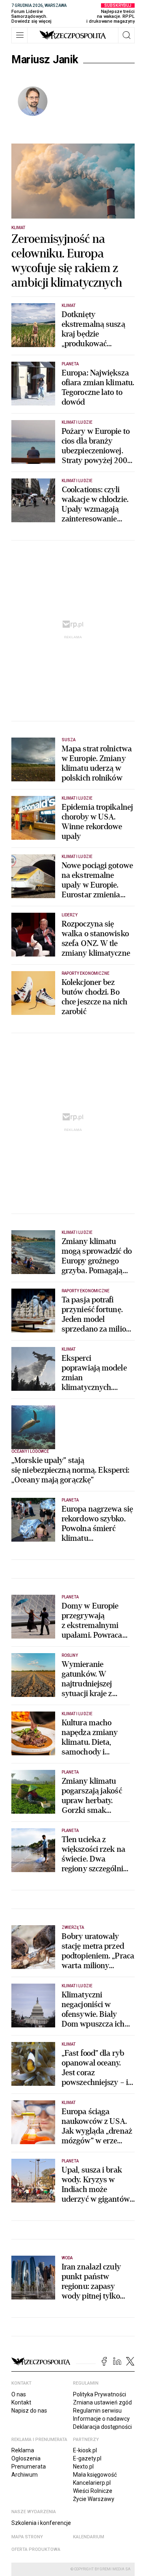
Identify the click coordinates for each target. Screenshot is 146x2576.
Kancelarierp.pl (92, 2483)
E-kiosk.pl (85, 2450)
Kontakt (21, 2402)
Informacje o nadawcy (101, 2419)
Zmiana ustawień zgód (102, 2402)
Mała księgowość (95, 2475)
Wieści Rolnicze (93, 2491)
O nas (19, 2394)
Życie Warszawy (94, 2499)
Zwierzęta (73, 1927)
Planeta (70, 364)
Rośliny (70, 1655)
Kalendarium (89, 2537)
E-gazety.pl (87, 2458)
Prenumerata (29, 2467)
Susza (69, 740)
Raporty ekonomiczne (86, 973)
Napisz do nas (29, 2411)
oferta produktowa (36, 2549)
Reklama (23, 2450)
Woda (67, 2258)
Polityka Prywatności (100, 2394)
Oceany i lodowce (30, 1451)
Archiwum (25, 2475)
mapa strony (27, 2537)
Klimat (18, 228)
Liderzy (70, 915)
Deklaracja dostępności (102, 2427)
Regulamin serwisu (97, 2411)
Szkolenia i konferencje (41, 2523)
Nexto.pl (83, 2467)
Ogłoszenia (26, 2458)
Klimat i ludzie (77, 422)
